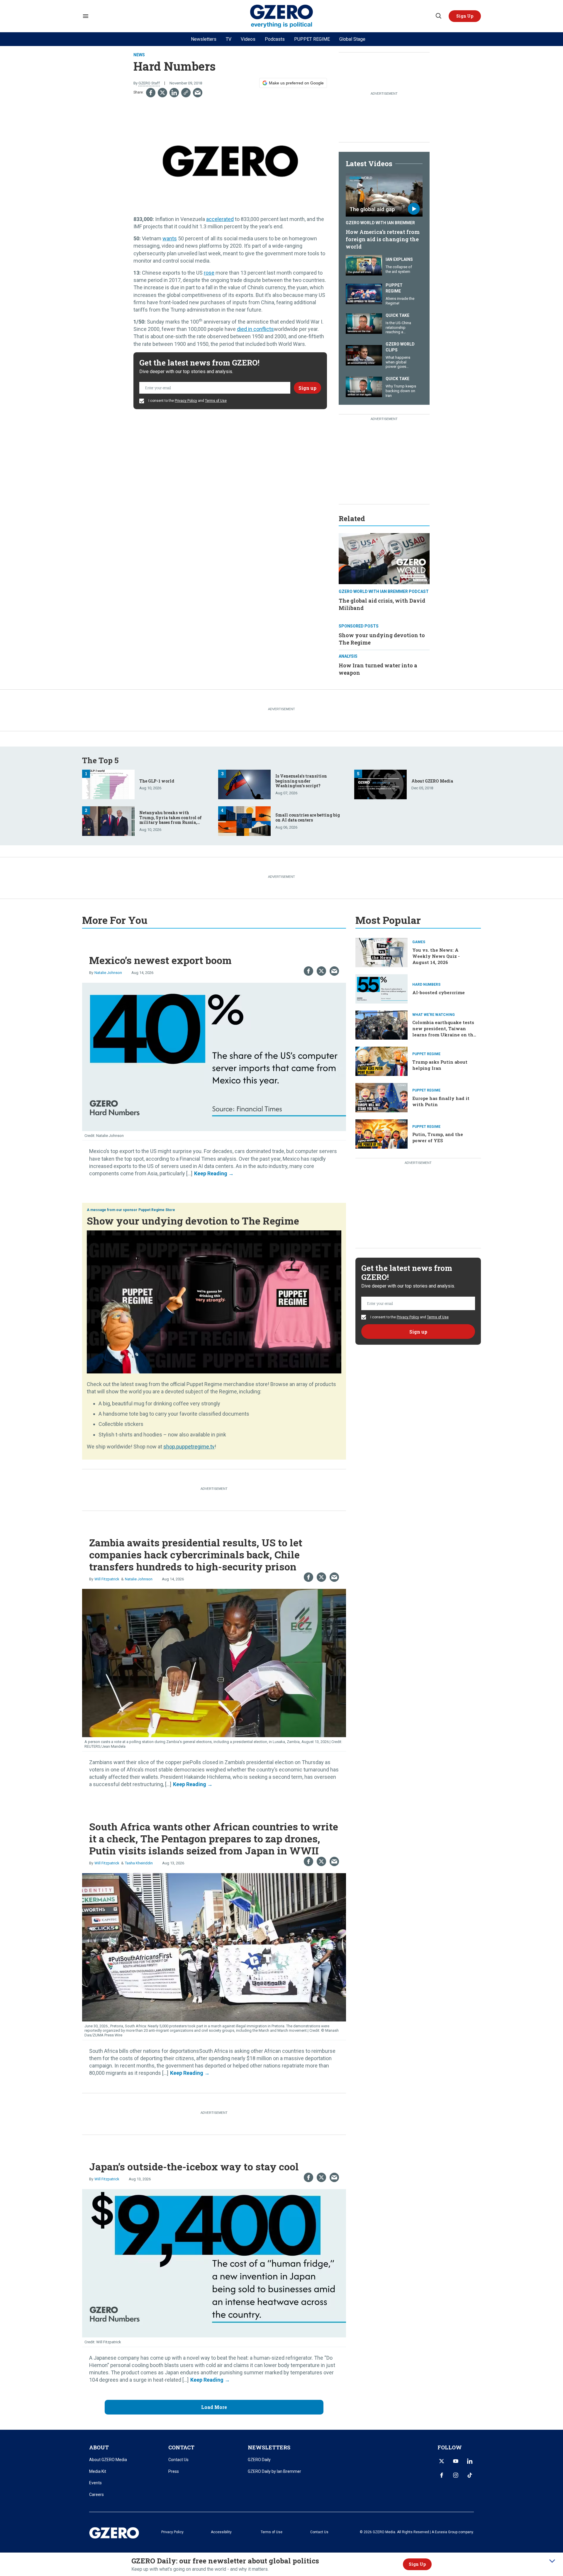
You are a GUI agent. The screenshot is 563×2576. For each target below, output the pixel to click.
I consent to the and (187, 401)
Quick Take (397, 315)
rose (209, 273)
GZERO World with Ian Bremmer (380, 223)
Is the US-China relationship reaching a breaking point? (399, 330)
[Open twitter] (442, 2461)
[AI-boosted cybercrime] (381, 988)
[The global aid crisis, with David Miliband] (384, 558)
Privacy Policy (186, 401)
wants (170, 238)
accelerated (220, 219)
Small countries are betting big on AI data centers (308, 817)
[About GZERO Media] (380, 784)
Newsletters (204, 39)
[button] (465, 16)
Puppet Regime (394, 288)
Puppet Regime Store (157, 1210)
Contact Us (178, 2460)
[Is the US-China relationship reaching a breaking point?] (364, 323)
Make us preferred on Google (296, 83)
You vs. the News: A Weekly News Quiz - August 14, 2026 (436, 956)
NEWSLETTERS (269, 2447)
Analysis (348, 656)
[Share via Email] (198, 93)
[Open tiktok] (470, 2475)
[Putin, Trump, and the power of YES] (381, 1133)
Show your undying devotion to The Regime (193, 1221)
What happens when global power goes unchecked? (398, 364)
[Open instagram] (456, 2475)
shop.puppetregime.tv (189, 1447)
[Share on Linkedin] (174, 93)
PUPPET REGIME (312, 39)
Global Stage (352, 39)
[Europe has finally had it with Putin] (381, 1097)
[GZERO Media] (282, 16)
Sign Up (417, 2564)
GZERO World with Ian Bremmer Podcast (384, 591)
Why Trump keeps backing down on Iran (401, 391)
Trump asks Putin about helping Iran (440, 1065)
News (139, 55)
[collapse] (552, 2561)
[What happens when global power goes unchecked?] (364, 354)
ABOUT (99, 2447)
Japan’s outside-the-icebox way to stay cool (194, 2166)
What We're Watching (434, 1015)
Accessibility (221, 2532)
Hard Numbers (426, 985)
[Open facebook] (442, 2475)
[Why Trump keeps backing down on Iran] (364, 386)
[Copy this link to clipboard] (186, 93)
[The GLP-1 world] (108, 784)
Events (95, 2483)
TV (229, 39)
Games (419, 942)
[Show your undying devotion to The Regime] (214, 1301)
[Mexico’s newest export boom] (214, 1056)
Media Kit (98, 2471)
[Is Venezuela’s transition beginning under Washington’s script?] (244, 784)
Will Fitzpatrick (107, 1579)
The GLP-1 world (157, 781)
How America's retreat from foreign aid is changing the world (383, 239)
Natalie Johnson (108, 973)
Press (174, 2471)
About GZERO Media (432, 781)
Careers (96, 2495)
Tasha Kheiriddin (139, 1863)
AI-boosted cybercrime (439, 992)
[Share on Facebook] (151, 93)
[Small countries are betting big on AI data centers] (244, 821)
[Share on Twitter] (162, 93)
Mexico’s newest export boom (160, 960)
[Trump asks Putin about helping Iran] (381, 1061)
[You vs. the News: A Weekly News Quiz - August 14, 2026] (381, 952)
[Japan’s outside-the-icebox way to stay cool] (214, 2263)
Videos (248, 39)
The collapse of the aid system (399, 269)
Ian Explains (399, 259)
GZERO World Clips (400, 347)
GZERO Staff (149, 83)
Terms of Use (216, 401)
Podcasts (275, 39)
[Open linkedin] (470, 2461)
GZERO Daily (259, 2460)
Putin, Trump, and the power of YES (438, 1137)
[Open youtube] (456, 2461)
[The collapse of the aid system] (364, 265)
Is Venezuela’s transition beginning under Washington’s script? (301, 781)
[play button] (384, 195)
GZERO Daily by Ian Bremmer (274, 2471)
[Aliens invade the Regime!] (364, 294)
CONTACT (181, 2447)
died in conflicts (255, 329)
